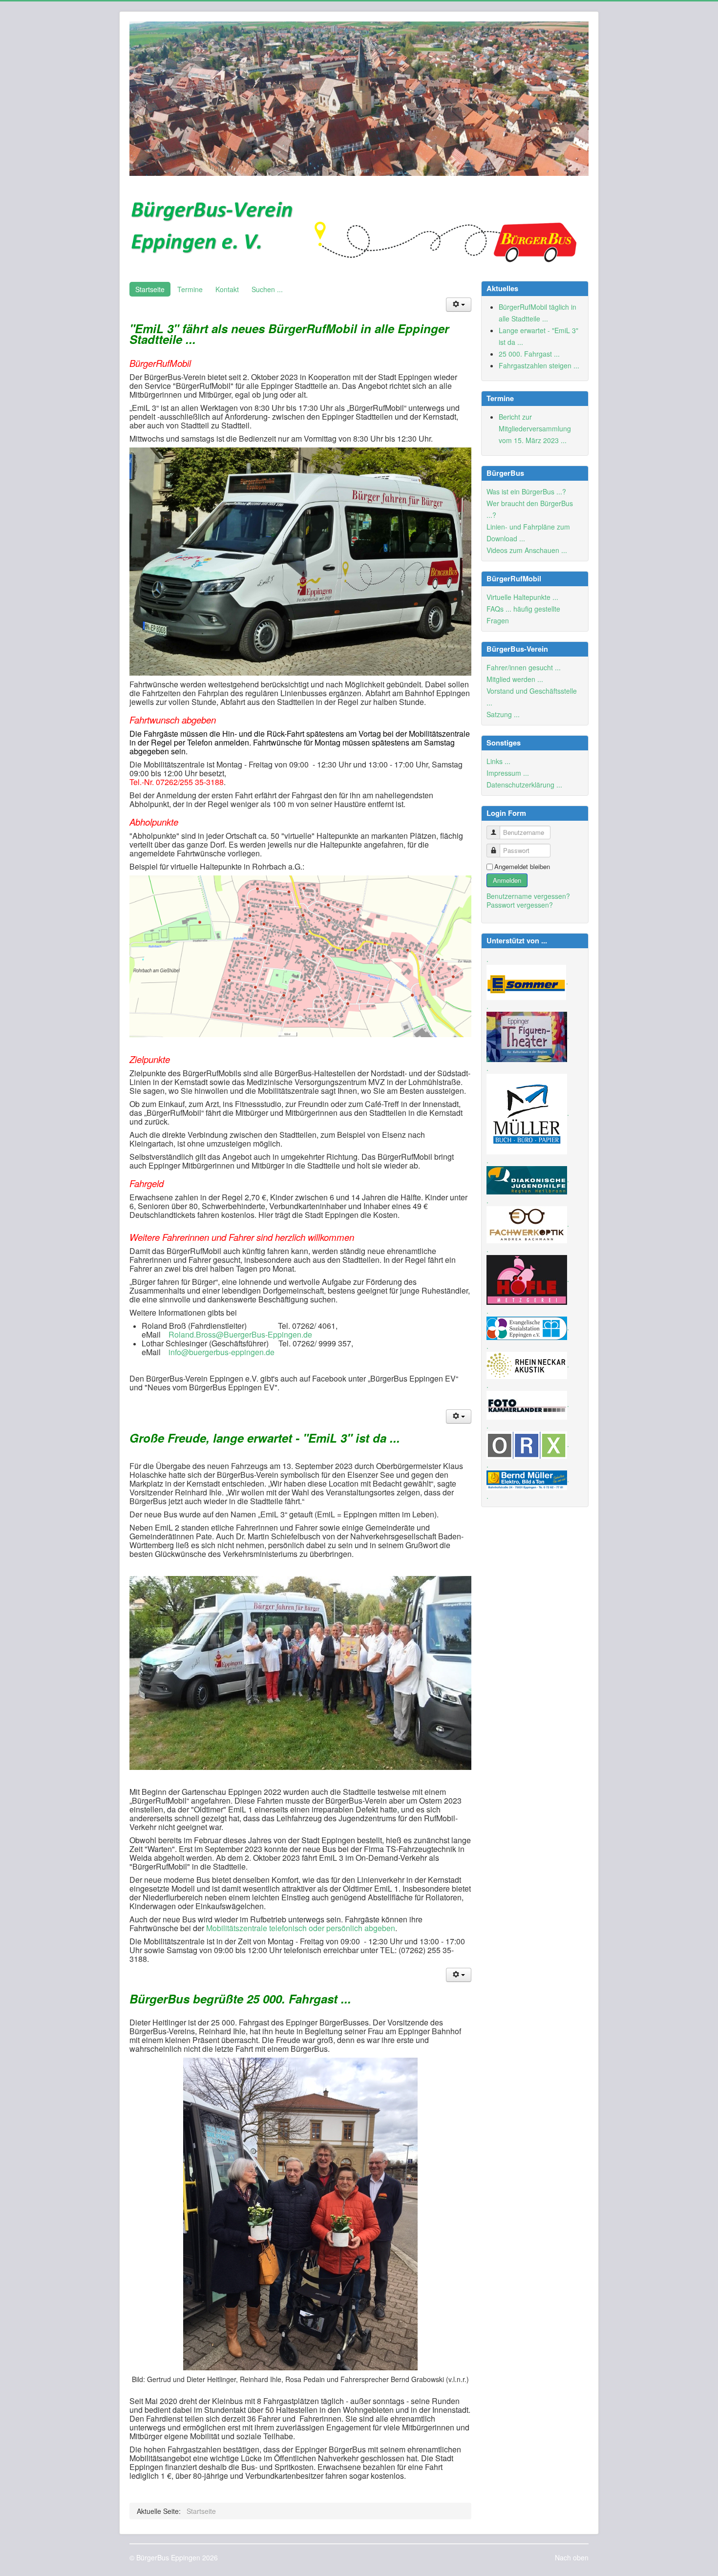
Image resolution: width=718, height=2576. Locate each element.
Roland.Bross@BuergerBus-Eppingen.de (240, 1334)
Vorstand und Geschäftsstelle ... (532, 697)
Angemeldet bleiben (522, 867)
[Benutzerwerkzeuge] (459, 305)
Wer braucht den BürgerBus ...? (530, 509)
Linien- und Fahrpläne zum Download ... (528, 532)
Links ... (498, 761)
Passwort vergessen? (520, 905)
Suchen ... (267, 289)
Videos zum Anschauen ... (527, 550)
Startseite (150, 289)
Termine (190, 289)
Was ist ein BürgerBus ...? (526, 491)
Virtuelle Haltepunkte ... (522, 597)
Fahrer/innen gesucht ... (524, 667)
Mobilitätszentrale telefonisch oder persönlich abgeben (300, 1928)
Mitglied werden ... (515, 679)
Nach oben (572, 2557)
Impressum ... (508, 773)
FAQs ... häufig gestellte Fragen (523, 615)
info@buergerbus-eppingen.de (222, 1352)
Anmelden (507, 880)
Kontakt (227, 289)
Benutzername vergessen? (528, 896)
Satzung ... (503, 714)
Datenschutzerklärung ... (524, 785)
